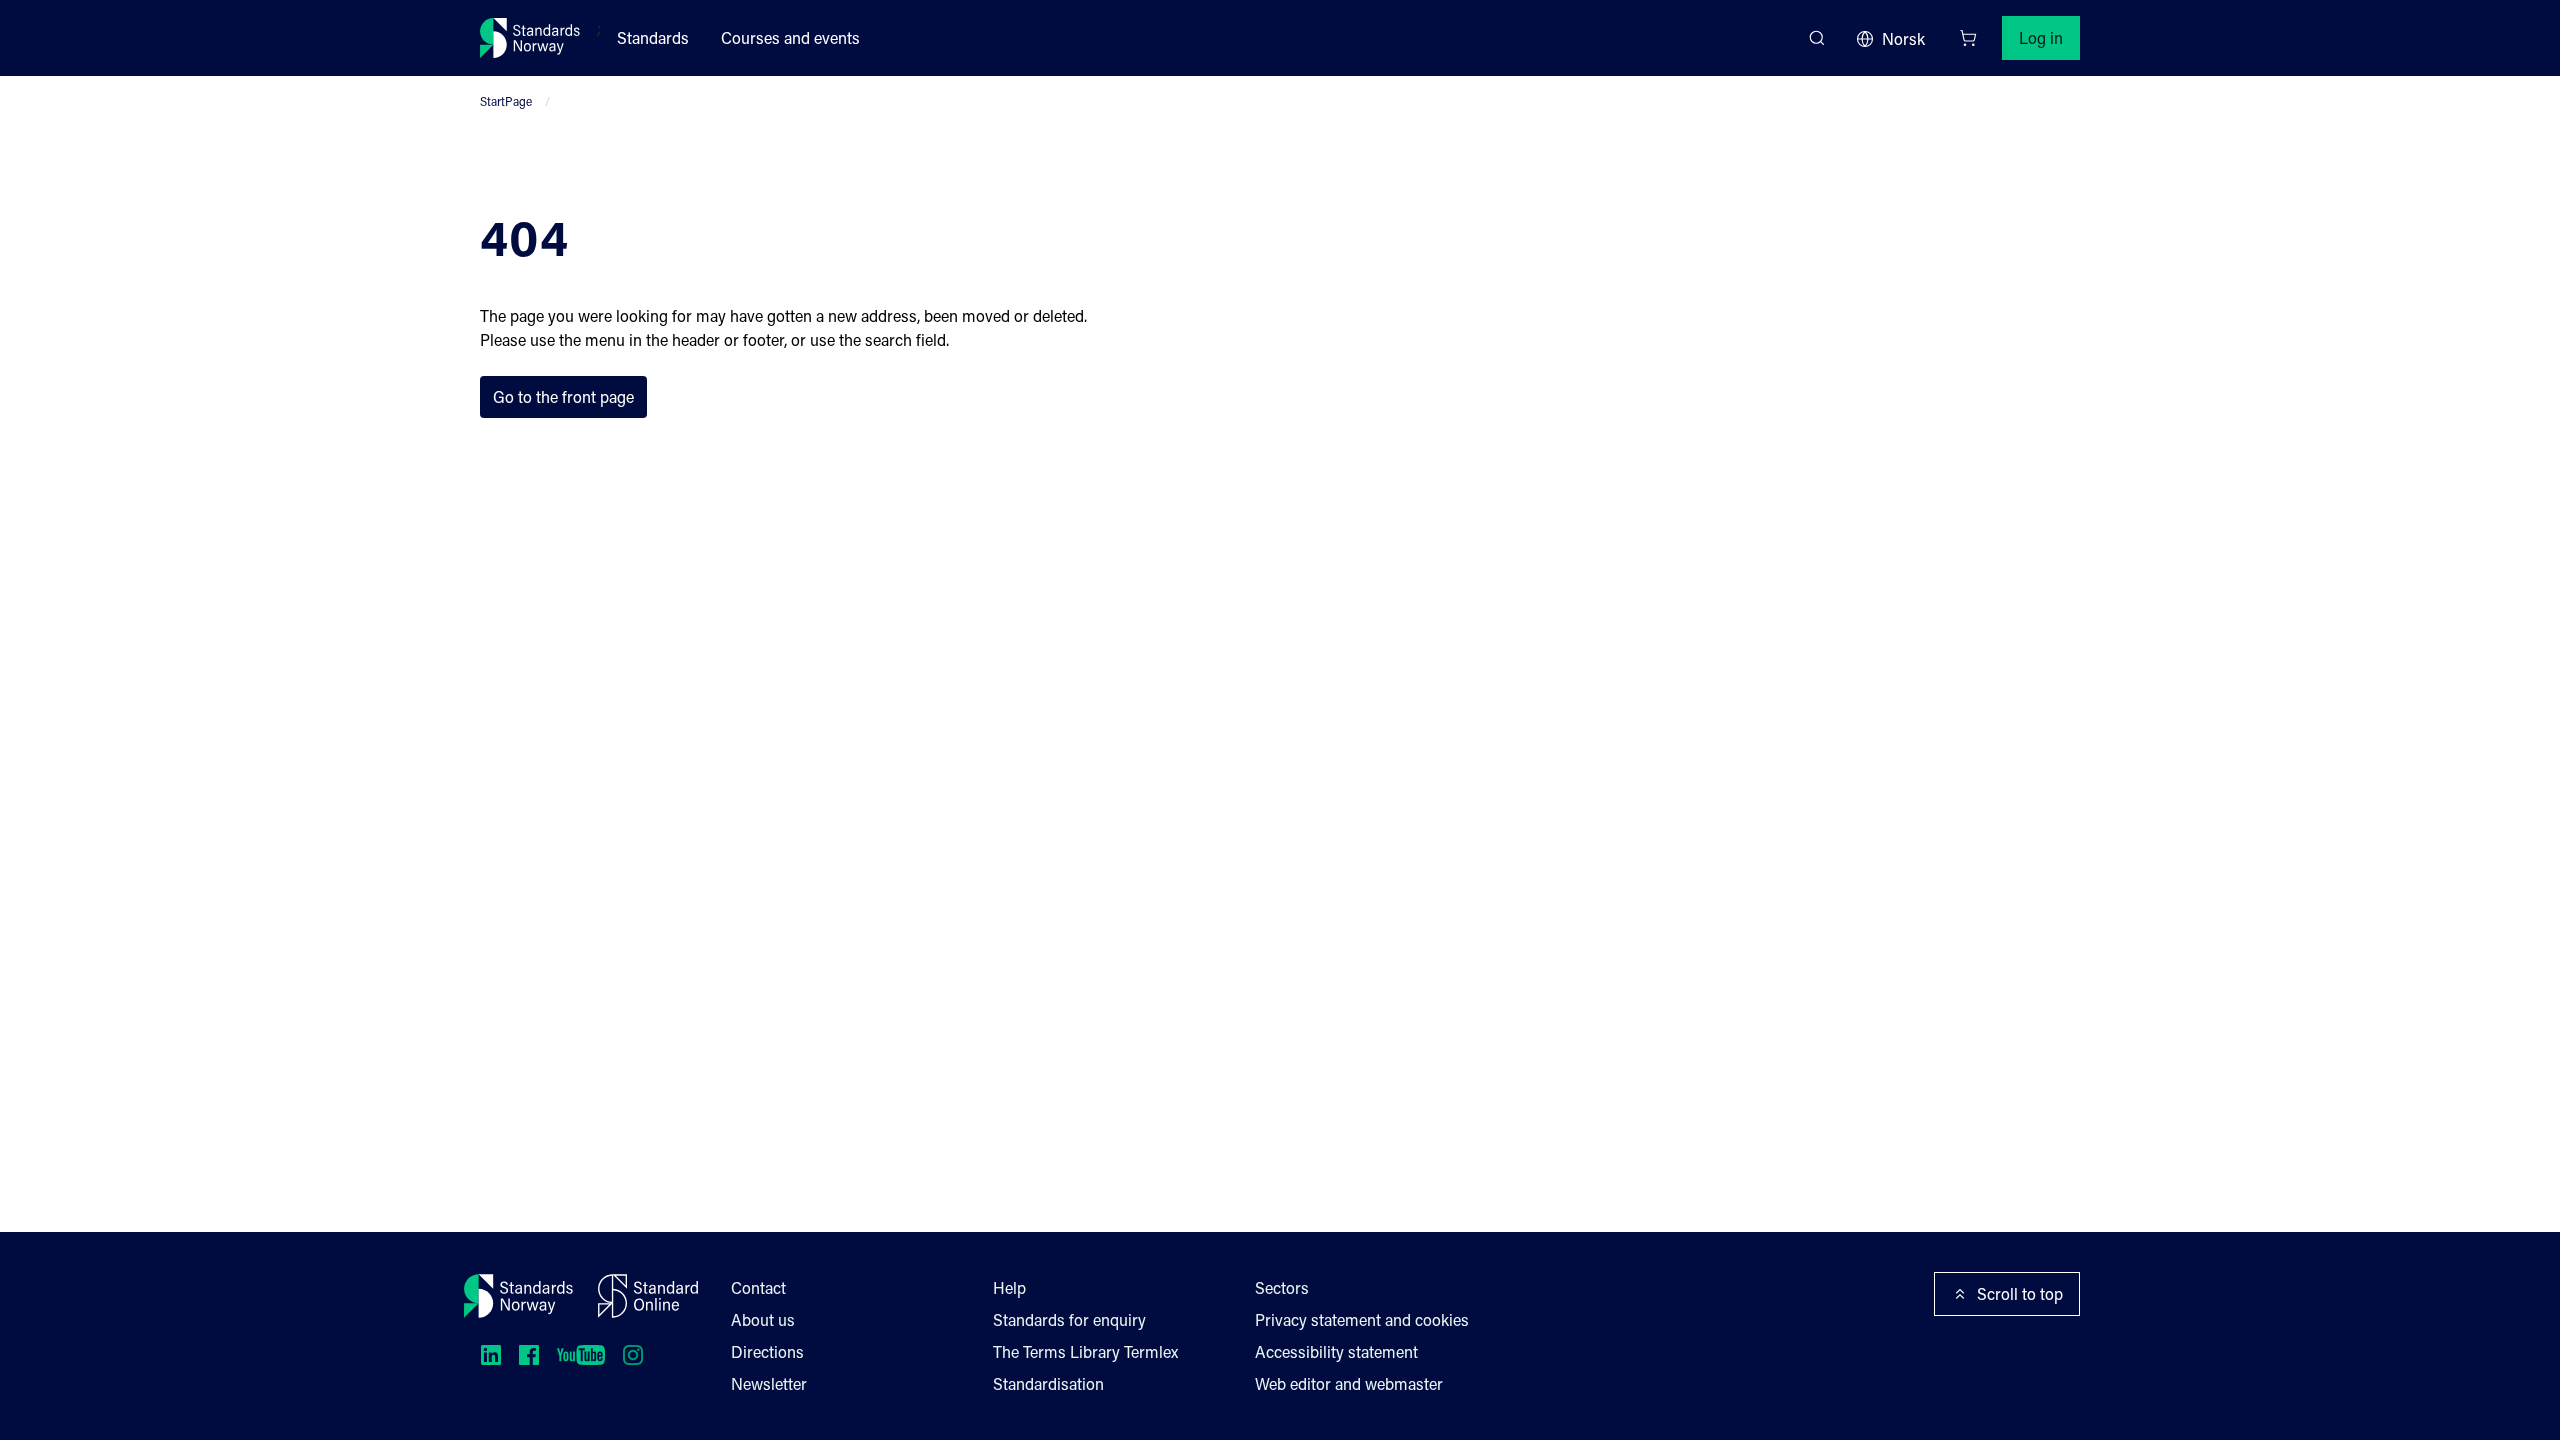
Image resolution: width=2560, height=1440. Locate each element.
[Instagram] (633, 1355)
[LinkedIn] (491, 1355)
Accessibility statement (1336, 1351)
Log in (2041, 37)
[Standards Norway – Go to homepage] (530, 38)
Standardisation (1048, 1383)
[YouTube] (581, 1355)
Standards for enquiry (1069, 1319)
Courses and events (790, 37)
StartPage (506, 101)
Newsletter (769, 1383)
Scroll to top (2020, 1293)
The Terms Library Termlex (1085, 1351)
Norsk (1903, 38)
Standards (653, 37)
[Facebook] (529, 1355)
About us (763, 1319)
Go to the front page (563, 396)
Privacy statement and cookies (1362, 1319)
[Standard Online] (648, 1296)
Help (1009, 1287)
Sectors (1282, 1287)
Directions (767, 1351)
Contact (758, 1287)
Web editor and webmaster (1349, 1383)
